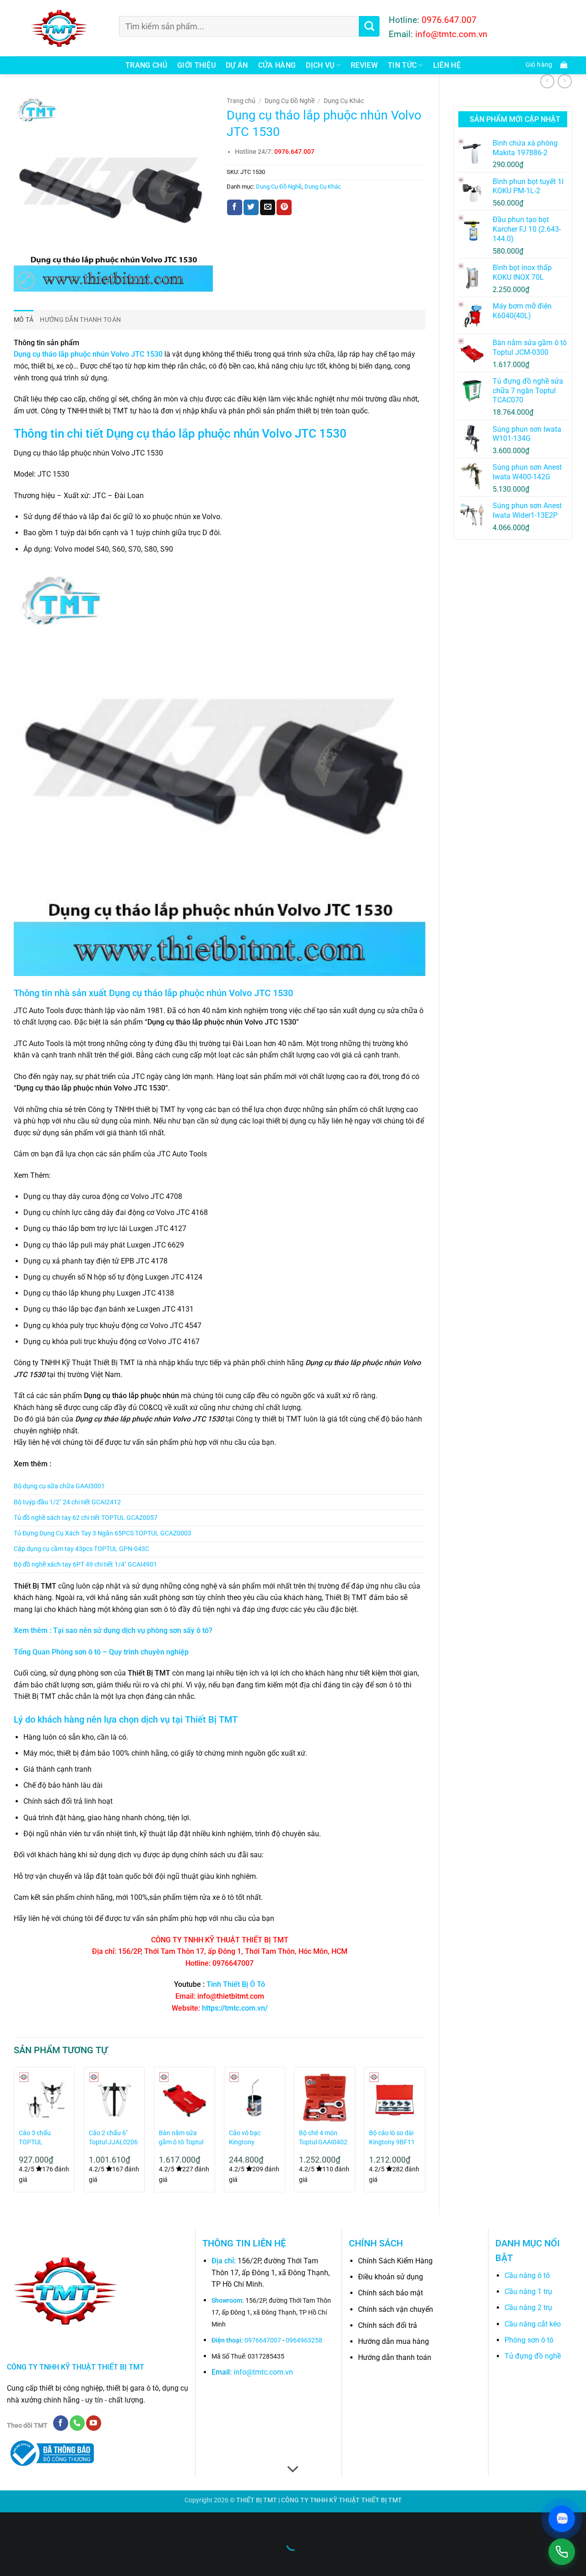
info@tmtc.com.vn (263, 2372)
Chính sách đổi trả (388, 2325)
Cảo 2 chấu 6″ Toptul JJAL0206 (113, 2138)
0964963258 (304, 2340)
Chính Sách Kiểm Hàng (395, 2261)
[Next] (425, 2133)
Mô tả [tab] (24, 320)
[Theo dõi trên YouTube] (94, 2423)
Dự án (237, 65)
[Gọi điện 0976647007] (562, 2552)
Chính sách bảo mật (391, 2293)
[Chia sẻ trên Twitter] (251, 207)
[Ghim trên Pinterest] (284, 207)
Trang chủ (146, 65)
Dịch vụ (320, 65)
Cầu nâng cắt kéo (533, 2324)
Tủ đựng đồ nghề (533, 2356)
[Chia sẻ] (62, 2521)
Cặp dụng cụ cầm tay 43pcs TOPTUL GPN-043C (81, 1549)
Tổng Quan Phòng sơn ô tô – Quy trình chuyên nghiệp (101, 1652)
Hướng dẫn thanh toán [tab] (80, 320)
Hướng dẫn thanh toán (395, 2357)
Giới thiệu (196, 65)
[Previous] (14, 2133)
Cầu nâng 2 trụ (528, 2308)
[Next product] (547, 81)
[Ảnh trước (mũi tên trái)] (9, 2560)
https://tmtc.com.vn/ (235, 2008)
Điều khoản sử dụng (391, 2277)
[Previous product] (565, 81)
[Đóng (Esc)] (90, 2521)
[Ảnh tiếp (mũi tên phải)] (36, 2560)
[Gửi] (369, 26)
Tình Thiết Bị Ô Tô (236, 1984)
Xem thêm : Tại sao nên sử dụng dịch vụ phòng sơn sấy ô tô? (113, 1630)
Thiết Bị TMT (211, 1719)
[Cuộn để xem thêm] (293, 2470)
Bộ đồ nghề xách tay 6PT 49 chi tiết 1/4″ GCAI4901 (85, 1565)
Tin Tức (402, 65)
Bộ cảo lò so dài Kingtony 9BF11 (392, 2138)
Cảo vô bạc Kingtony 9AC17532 (245, 2138)
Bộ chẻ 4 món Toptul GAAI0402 (323, 2138)
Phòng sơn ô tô (529, 2340)
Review (364, 65)
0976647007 (263, 2340)
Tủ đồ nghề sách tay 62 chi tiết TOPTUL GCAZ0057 (86, 1518)
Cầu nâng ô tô (527, 2275)
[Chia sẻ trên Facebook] (235, 207)
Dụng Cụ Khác (344, 101)
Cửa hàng (277, 65)
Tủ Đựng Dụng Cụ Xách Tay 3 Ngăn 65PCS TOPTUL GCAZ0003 (103, 1533)
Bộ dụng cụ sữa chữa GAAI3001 (59, 1486)
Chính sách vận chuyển (396, 2309)
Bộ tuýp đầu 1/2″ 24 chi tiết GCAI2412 (67, 1502)
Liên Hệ (447, 65)
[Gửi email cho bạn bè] (268, 207)
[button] (544, 65)
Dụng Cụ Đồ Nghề (290, 101)
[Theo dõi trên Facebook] (61, 2423)
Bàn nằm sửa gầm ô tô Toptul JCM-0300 (181, 2138)
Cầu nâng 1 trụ (528, 2291)
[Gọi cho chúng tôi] (77, 2423)
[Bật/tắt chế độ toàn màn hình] (36, 2521)
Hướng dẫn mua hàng (393, 2341)
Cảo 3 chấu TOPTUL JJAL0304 (35, 2138)
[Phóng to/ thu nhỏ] (9, 2521)
